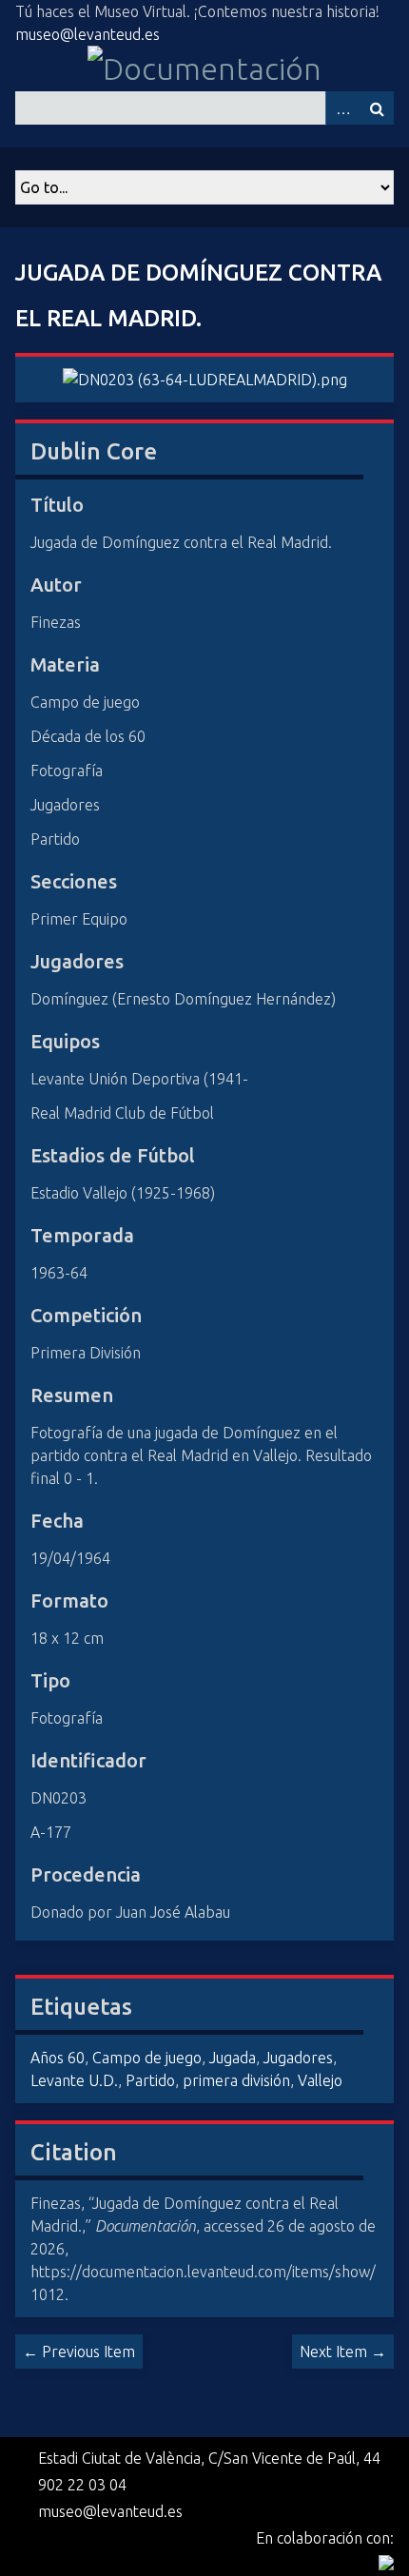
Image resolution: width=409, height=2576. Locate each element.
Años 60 (58, 2058)
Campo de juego (147, 2058)
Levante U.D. (74, 2080)
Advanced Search (342, 108)
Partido (150, 2080)
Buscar (377, 108)
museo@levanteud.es (88, 34)
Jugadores (298, 2058)
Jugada (233, 2058)
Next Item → (343, 2352)
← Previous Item (79, 2352)
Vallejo (320, 2080)
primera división (236, 2080)
